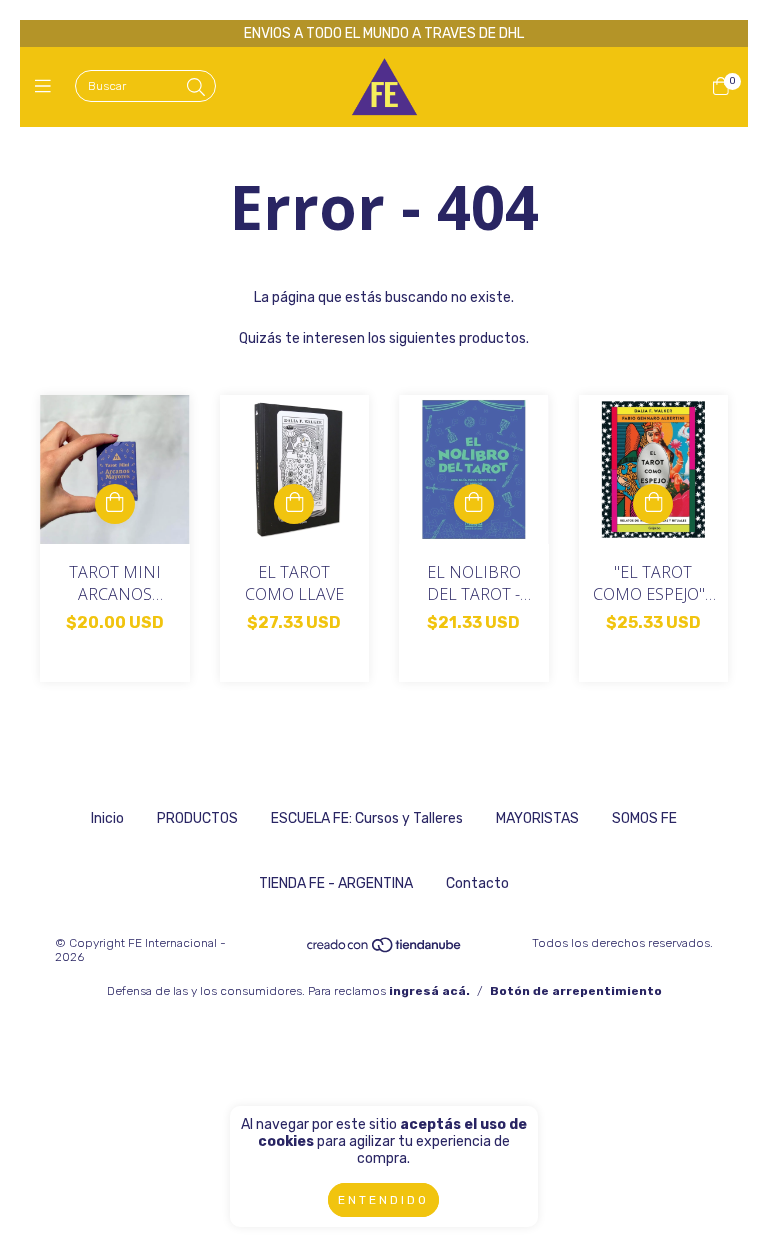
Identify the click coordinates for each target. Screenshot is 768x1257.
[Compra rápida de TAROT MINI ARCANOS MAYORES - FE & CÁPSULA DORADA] (115, 504)
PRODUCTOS (197, 818)
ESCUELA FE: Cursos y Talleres (367, 818)
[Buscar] (196, 88)
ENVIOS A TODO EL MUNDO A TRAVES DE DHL (384, 33)
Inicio (107, 818)
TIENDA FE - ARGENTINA (336, 883)
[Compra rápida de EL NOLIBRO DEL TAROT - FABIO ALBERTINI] (474, 504)
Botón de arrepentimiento (576, 991)
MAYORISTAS (537, 818)
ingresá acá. (429, 991)
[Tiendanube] (385, 950)
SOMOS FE (644, 818)
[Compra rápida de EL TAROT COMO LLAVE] (294, 504)
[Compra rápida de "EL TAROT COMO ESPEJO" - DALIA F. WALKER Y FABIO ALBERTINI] (653, 504)
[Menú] (47, 87)
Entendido (383, 1200)
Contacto (477, 883)
